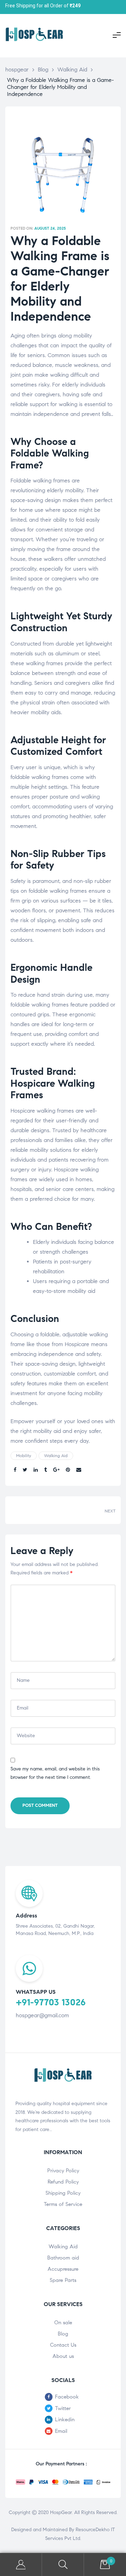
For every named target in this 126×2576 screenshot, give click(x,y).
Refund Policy (63, 2182)
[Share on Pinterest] (68, 1470)
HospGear (61, 2512)
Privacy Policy (63, 2171)
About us (63, 2356)
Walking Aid (63, 2247)
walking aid (56, 1456)
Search (63, 2565)
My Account (21, 2565)
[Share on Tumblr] (45, 1470)
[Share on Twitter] (25, 1470)
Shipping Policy (63, 2193)
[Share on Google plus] (56, 1470)
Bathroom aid (63, 2258)
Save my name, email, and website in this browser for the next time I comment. (55, 1773)
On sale (63, 2323)
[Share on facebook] (15, 1470)
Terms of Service (63, 2204)
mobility (24, 1456)
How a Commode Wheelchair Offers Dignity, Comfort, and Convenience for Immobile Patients (91, 1510)
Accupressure (63, 2269)
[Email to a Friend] (79, 1470)
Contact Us (63, 2345)
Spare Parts (63, 2280)
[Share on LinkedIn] (36, 1470)
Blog (63, 2334)
